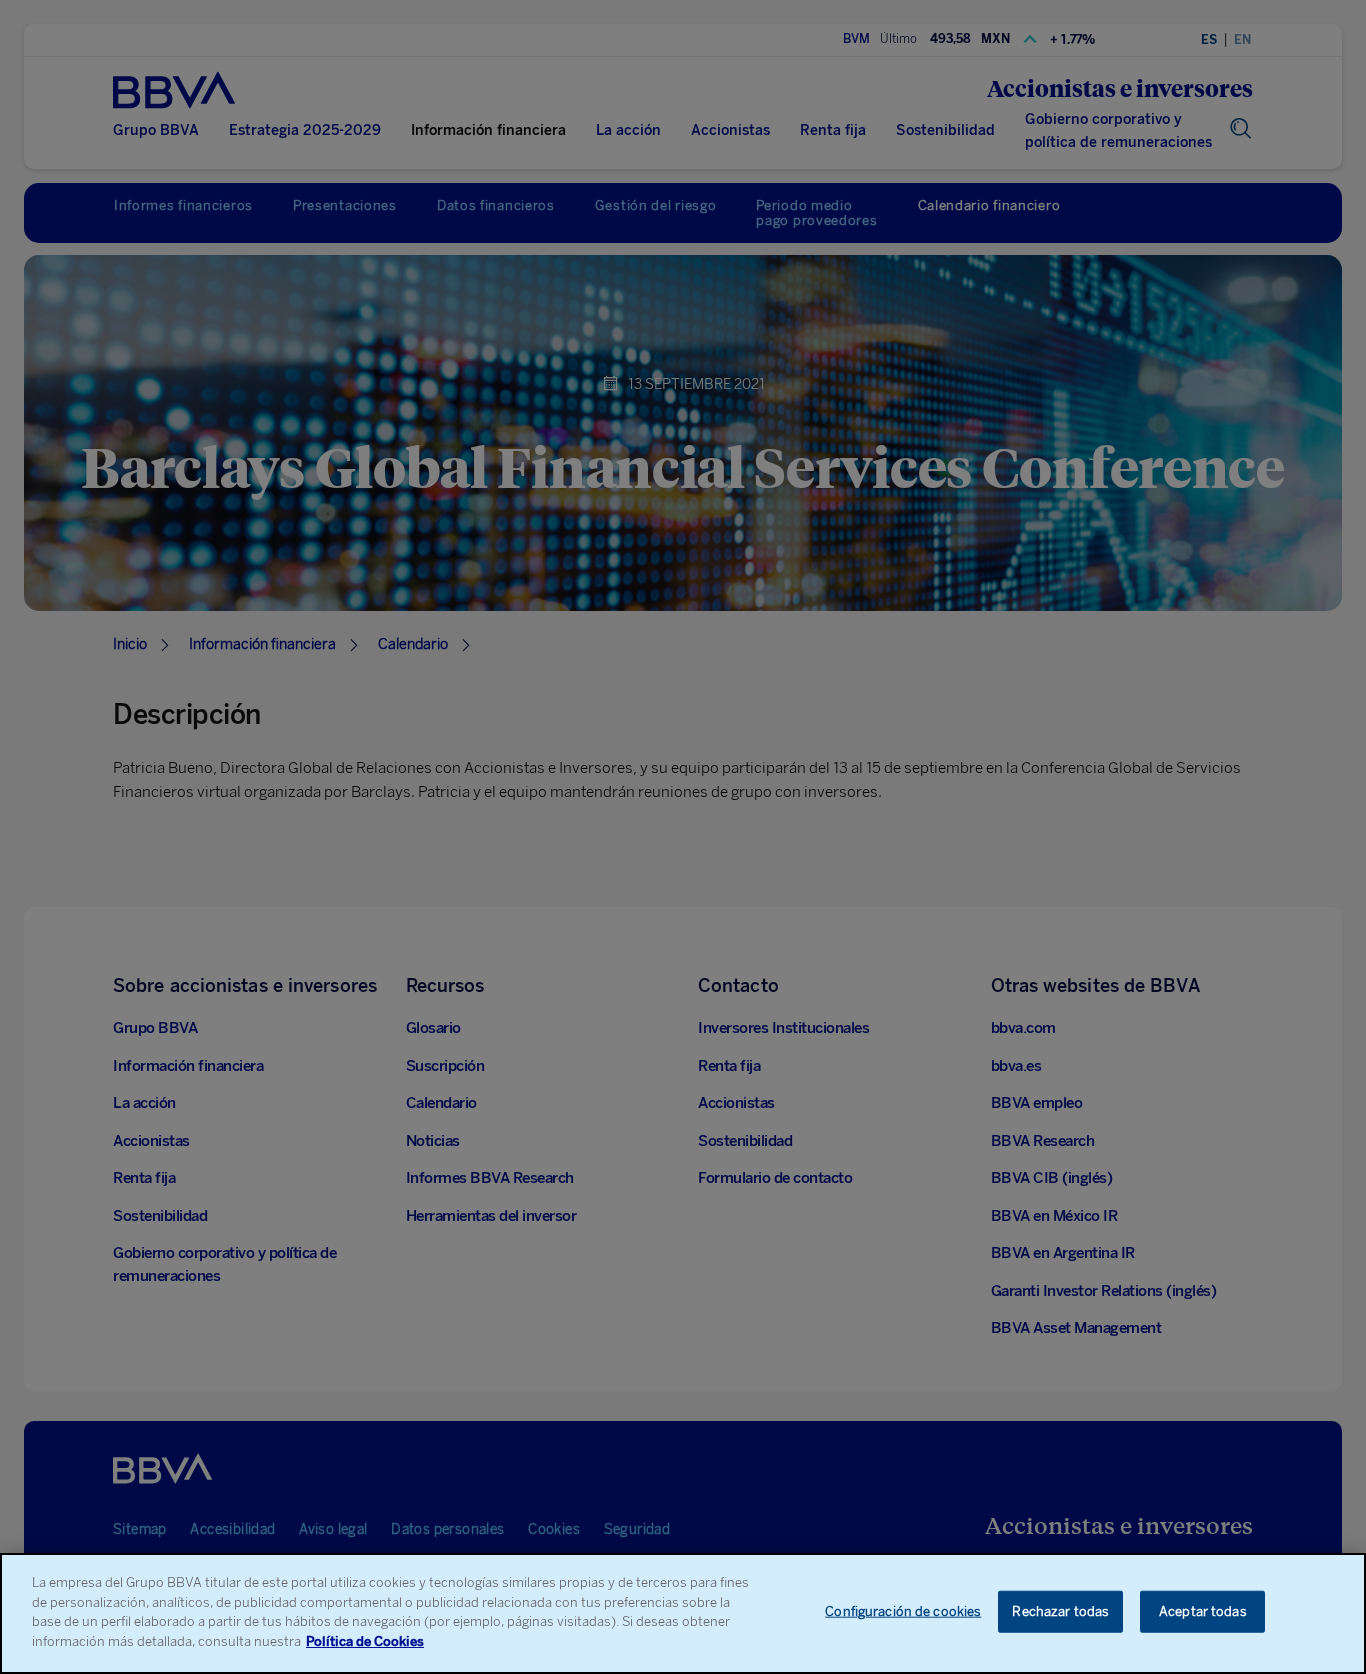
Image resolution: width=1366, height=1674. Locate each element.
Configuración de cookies (903, 1611)
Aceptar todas (1203, 1611)
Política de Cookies (365, 1640)
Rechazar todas (1060, 1611)
